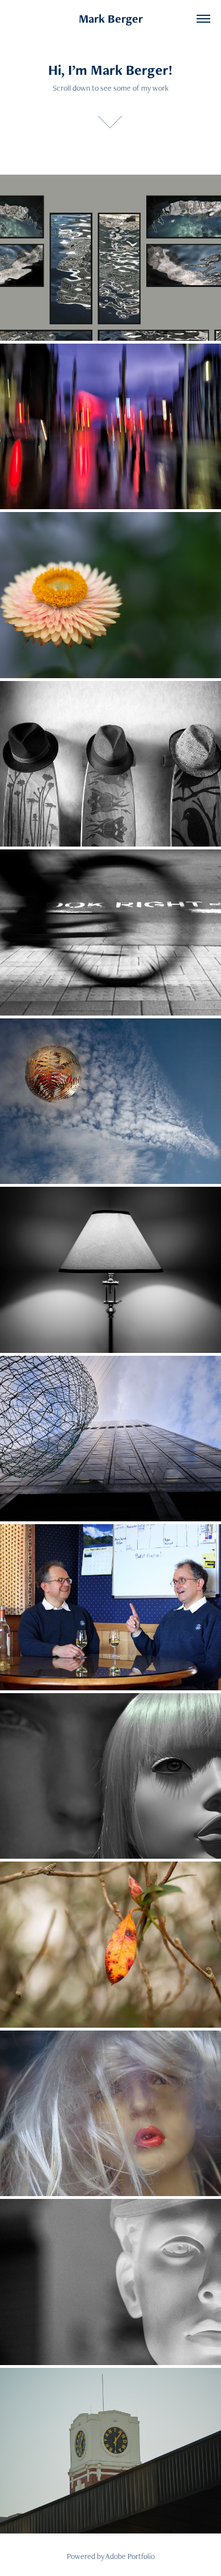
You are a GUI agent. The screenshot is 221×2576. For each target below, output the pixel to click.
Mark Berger (111, 18)
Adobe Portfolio (130, 2556)
